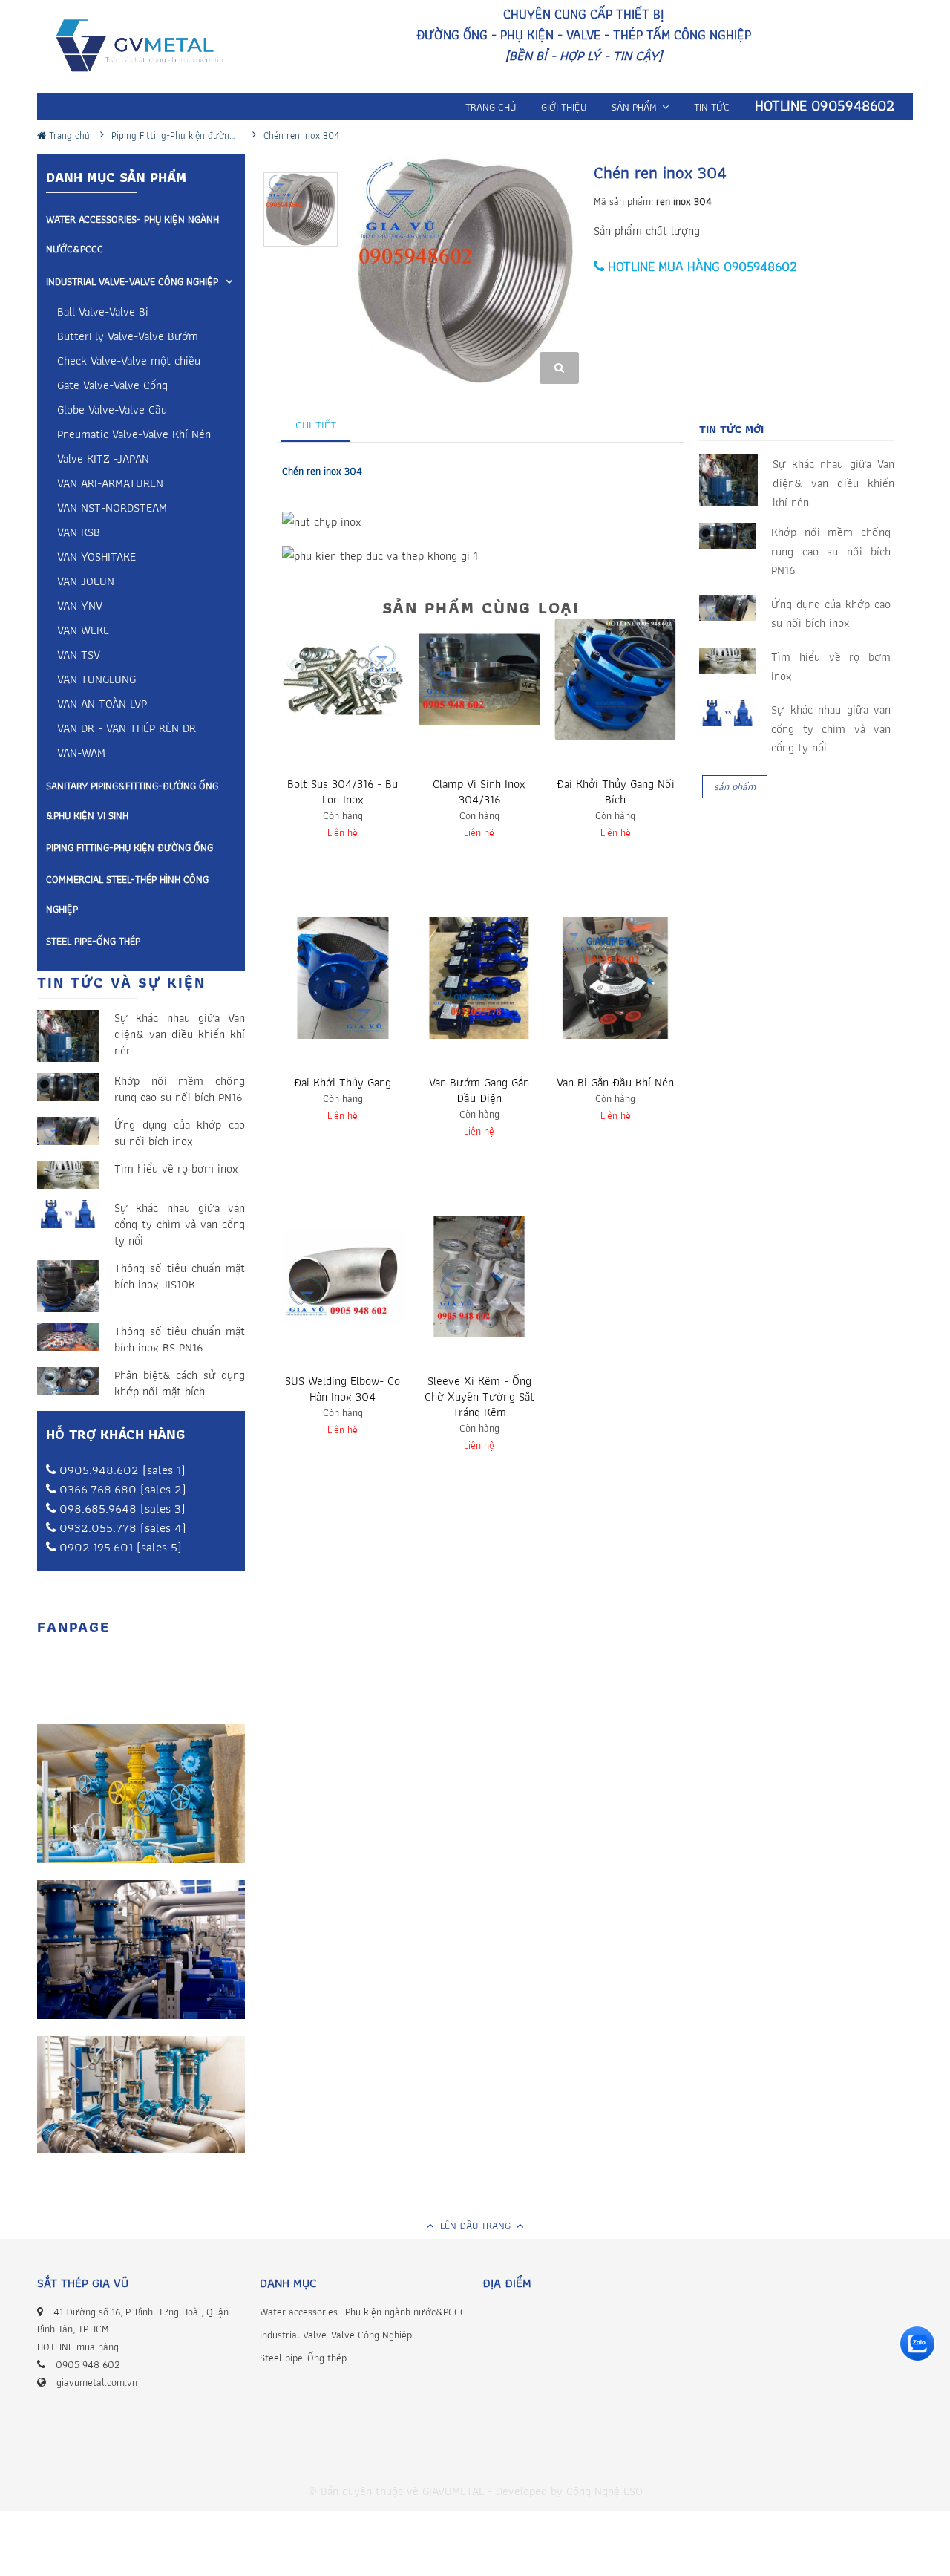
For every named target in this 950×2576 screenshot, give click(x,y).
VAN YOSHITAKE (96, 558)
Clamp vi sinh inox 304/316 (479, 792)
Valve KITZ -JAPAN (103, 460)
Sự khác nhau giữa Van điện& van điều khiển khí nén (180, 1034)
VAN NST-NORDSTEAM (112, 509)
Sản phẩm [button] (636, 107)
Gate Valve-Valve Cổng (112, 387)
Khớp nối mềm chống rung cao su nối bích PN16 (180, 1089)
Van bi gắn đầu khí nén (615, 1082)
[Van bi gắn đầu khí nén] (615, 978)
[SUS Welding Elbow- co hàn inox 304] (343, 1276)
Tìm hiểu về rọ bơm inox (176, 1169)
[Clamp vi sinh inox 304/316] (479, 679)
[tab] (316, 425)
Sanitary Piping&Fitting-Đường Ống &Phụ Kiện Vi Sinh (132, 800)
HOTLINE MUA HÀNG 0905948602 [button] (701, 266)
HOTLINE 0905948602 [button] (825, 106)
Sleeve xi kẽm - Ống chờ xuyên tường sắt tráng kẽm (479, 1396)
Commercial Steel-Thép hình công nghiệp (127, 894)
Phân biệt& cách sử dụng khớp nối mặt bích (180, 1383)
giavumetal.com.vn (97, 2382)
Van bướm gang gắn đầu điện (479, 1090)
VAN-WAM (81, 754)
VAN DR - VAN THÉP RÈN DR (127, 730)
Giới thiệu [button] (564, 107)
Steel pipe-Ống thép (93, 941)
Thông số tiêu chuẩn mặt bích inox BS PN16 (180, 1340)
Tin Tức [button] (712, 107)
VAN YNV (80, 607)
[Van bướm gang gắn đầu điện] (479, 978)
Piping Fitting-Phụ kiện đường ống (130, 847)
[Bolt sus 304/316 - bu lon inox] (343, 679)
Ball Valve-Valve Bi (103, 313)
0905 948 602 (88, 2364)
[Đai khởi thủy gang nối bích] (615, 679)
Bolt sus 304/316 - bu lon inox (343, 792)
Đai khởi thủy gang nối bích (616, 792)
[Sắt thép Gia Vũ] (150, 48)
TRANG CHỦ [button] (491, 107)
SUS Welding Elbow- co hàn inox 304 (343, 1389)
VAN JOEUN (86, 583)
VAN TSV (79, 656)
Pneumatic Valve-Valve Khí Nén (134, 436)
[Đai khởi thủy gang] (343, 978)
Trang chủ (68, 136)
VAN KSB (79, 534)
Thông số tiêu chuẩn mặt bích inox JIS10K (180, 1276)
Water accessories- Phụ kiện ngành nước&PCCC (132, 234)
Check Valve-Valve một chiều (129, 362)
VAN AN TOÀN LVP (102, 705)
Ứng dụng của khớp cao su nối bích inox (180, 1133)
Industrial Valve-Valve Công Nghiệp (132, 281)
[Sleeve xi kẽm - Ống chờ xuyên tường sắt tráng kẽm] (479, 1276)
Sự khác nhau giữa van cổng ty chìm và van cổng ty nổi (180, 1225)
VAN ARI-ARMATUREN (110, 485)
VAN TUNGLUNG (96, 681)
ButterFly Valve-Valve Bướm (128, 338)
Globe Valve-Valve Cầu (112, 411)
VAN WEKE (83, 632)
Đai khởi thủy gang (343, 1082)
